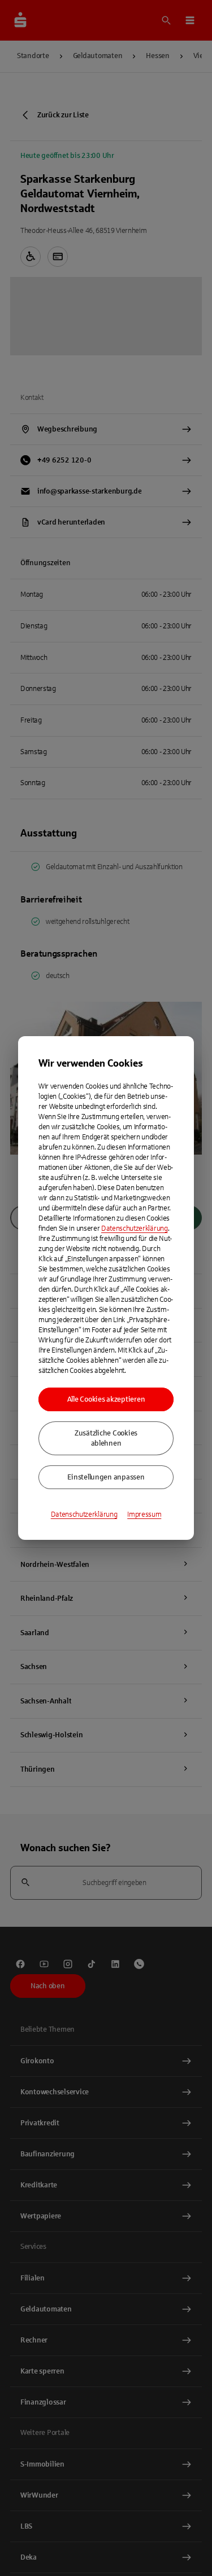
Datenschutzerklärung (135, 1228)
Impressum (144, 1514)
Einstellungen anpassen (106, 1477)
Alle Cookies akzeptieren (106, 1399)
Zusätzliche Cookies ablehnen (106, 1438)
